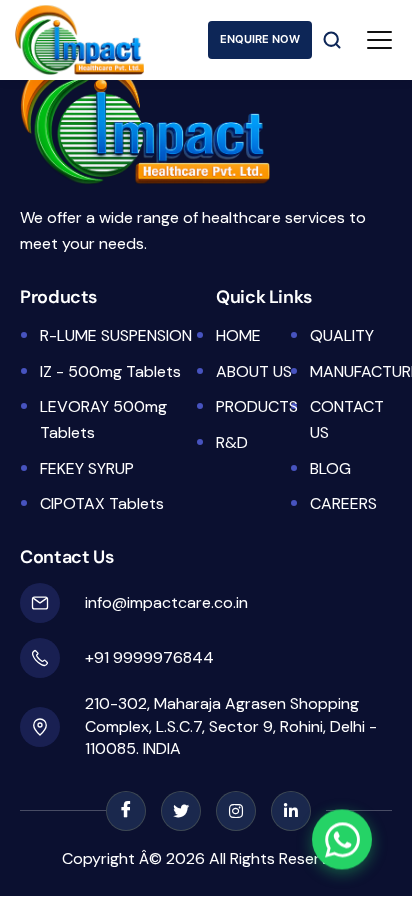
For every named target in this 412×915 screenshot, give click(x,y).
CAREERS (343, 503)
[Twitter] (181, 811)
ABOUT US (254, 371)
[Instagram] (236, 811)
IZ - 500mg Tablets (110, 371)
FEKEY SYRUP (87, 468)
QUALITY (342, 335)
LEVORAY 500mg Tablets (103, 419)
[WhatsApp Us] (342, 838)
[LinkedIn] (291, 811)
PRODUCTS (255, 406)
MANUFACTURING (349, 371)
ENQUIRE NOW (260, 39)
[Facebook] (126, 811)
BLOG (330, 468)
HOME (238, 335)
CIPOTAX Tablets (102, 503)
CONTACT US (347, 419)
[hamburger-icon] (379, 39)
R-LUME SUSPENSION (116, 335)
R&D (232, 442)
